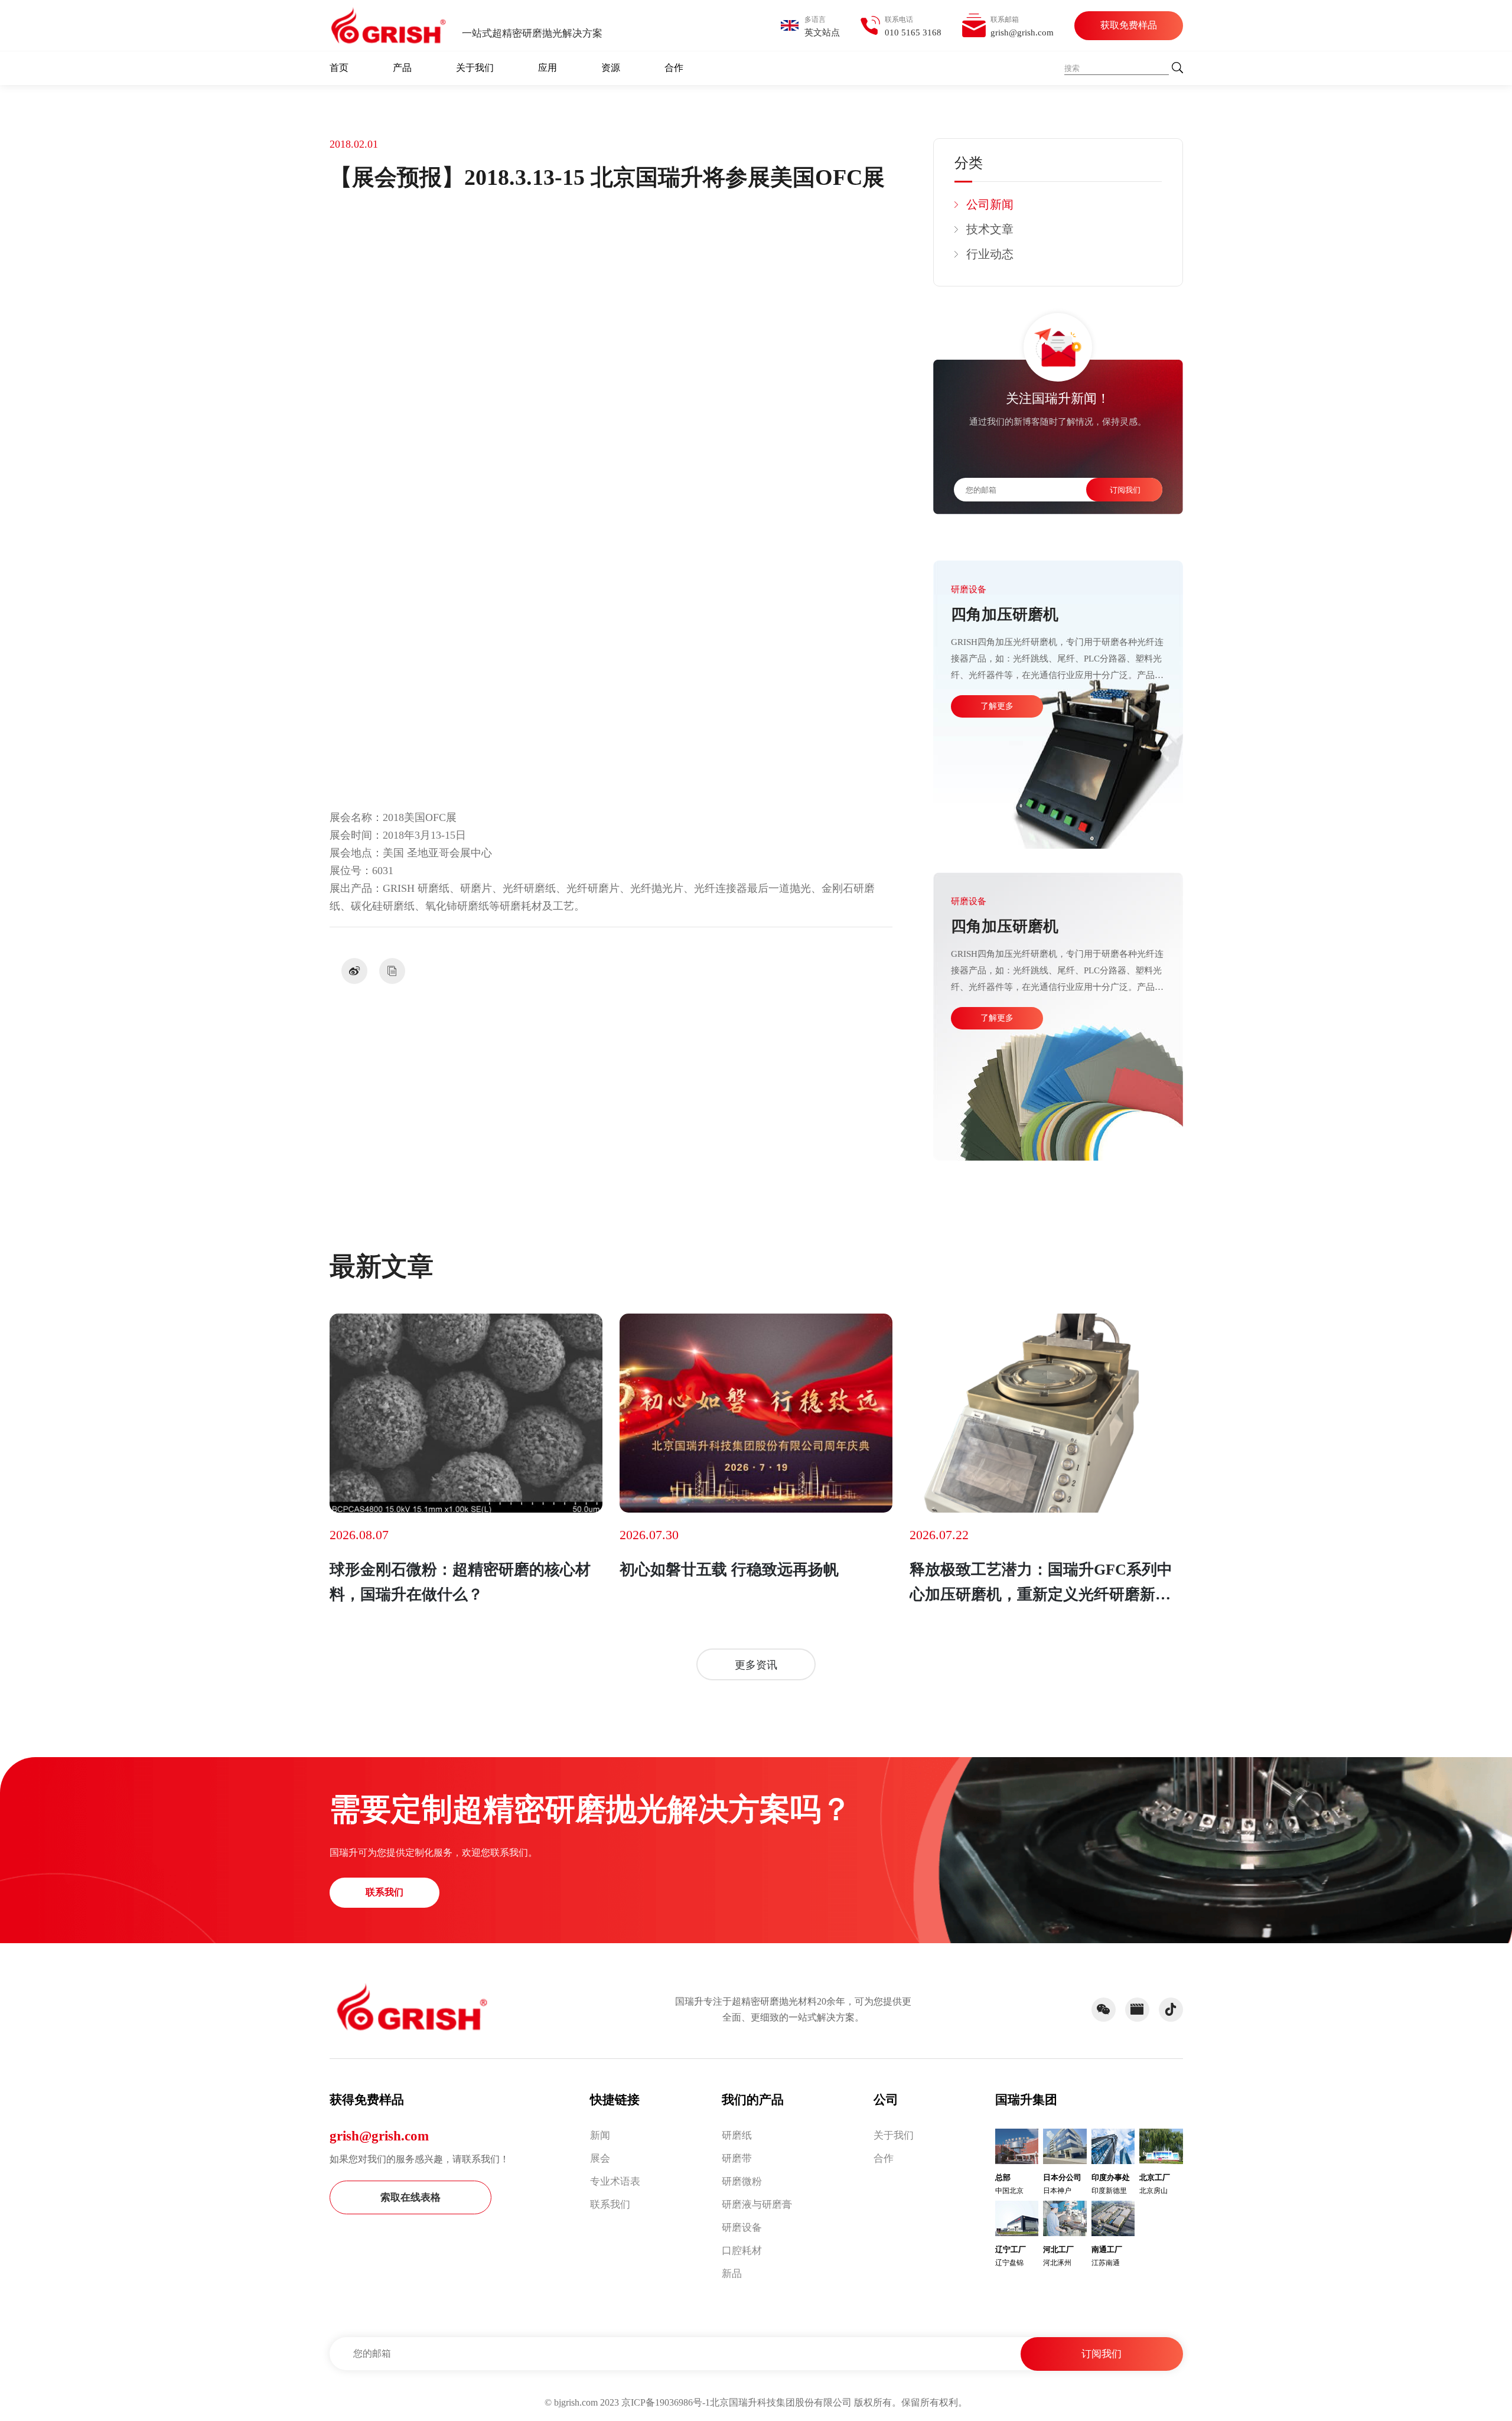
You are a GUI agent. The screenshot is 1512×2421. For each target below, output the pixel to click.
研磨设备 (742, 2228)
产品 (402, 68)
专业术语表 (615, 2181)
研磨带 (737, 2158)
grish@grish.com (379, 2136)
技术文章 (990, 229)
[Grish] (412, 2007)
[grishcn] (389, 25)
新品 (732, 2274)
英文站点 (822, 32)
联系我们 (384, 1892)
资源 (611, 68)
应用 (548, 68)
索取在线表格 (410, 2197)
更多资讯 (756, 1665)
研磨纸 (737, 2135)
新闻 (600, 2135)
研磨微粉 (742, 2181)
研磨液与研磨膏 (757, 2205)
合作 (674, 68)
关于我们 (475, 68)
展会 (600, 2158)
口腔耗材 (742, 2251)
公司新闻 (990, 204)
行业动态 (990, 254)
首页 (339, 68)
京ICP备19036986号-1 (666, 2402)
